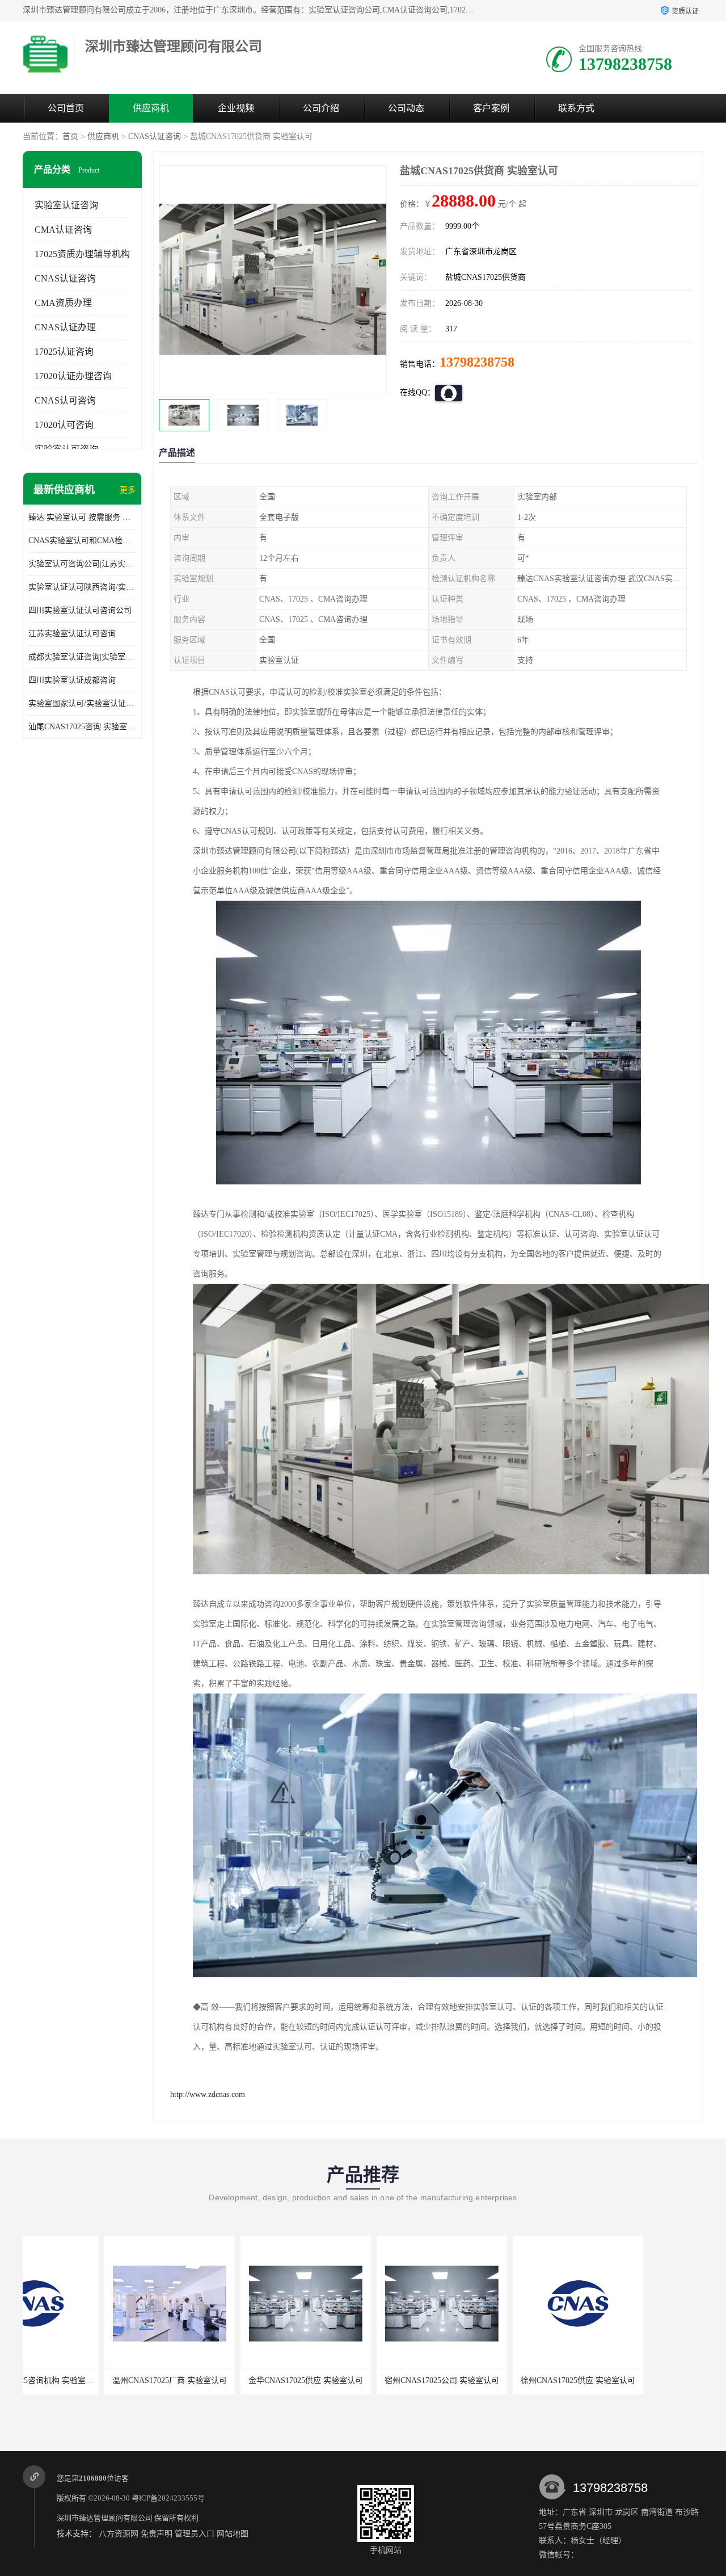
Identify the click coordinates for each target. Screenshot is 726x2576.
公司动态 (406, 108)
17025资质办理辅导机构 (82, 254)
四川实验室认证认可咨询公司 (80, 610)
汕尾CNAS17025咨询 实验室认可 (82, 727)
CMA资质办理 (63, 303)
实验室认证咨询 (66, 205)
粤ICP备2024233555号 (168, 2498)
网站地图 (233, 2534)
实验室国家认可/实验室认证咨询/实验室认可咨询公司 (82, 703)
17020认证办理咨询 (73, 376)
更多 (128, 490)
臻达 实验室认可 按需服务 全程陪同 (82, 517)
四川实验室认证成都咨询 (72, 680)
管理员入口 (195, 2534)
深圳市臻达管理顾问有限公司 (105, 2518)
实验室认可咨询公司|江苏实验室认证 (82, 564)
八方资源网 (119, 2534)
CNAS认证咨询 (155, 136)
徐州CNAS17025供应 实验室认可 (496, 2380)
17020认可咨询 (64, 425)
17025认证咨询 (64, 352)
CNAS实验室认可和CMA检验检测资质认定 (82, 541)
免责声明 (157, 2534)
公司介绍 (321, 108)
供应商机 (151, 108)
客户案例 (491, 108)
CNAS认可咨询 (65, 400)
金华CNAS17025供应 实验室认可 (224, 2380)
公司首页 (66, 108)
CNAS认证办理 (65, 327)
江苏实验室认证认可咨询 (72, 634)
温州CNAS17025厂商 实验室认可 (88, 2380)
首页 (70, 136)
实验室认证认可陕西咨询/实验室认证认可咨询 (82, 587)
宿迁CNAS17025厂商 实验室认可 (632, 2380)
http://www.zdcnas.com (208, 2094)
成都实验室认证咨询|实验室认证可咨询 (82, 657)
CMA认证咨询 (63, 230)
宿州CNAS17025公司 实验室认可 (360, 2380)
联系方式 (576, 108)
